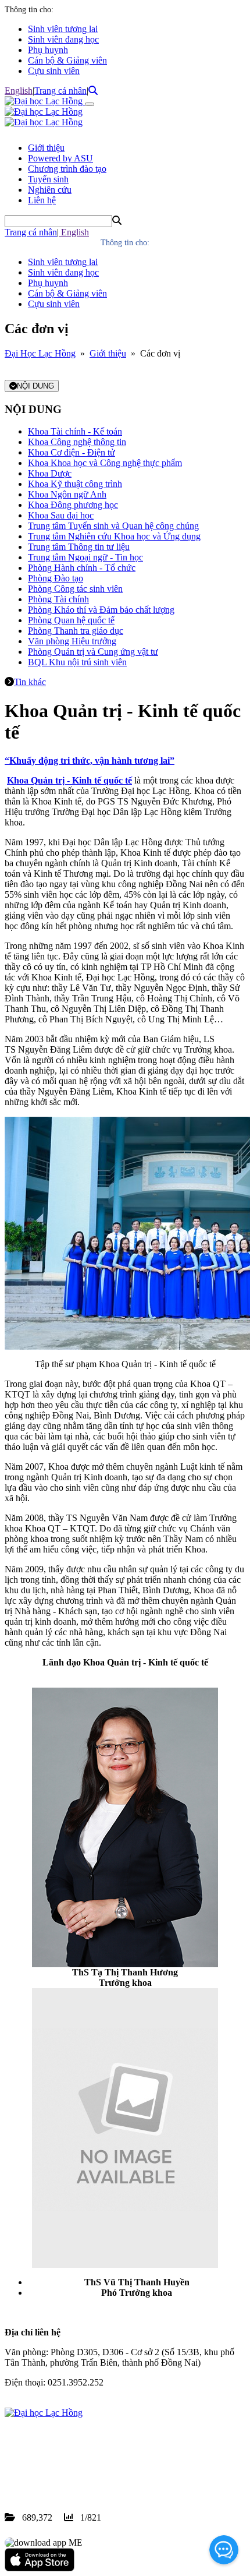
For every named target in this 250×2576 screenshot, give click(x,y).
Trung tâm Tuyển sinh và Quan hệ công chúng (113, 526)
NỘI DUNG (35, 386)
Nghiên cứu (50, 190)
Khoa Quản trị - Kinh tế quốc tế (69, 780)
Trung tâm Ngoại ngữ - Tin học (85, 557)
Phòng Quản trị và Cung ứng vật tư (93, 652)
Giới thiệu (46, 148)
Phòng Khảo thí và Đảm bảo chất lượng (101, 610)
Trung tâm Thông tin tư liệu (79, 547)
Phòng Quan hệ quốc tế (71, 620)
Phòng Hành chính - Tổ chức (82, 568)
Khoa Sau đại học (61, 515)
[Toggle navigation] (90, 104)
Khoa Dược (50, 473)
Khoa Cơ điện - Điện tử (72, 452)
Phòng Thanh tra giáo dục (76, 631)
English (19, 91)
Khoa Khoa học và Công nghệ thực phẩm (105, 463)
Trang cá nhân (60, 91)
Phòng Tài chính (58, 599)
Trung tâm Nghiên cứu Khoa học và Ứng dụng (114, 536)
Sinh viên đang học (63, 39)
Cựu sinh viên (54, 71)
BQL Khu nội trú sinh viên (77, 662)
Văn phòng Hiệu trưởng (72, 641)
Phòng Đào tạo (56, 578)
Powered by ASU (60, 158)
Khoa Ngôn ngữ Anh (67, 494)
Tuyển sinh (48, 179)
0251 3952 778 (99, 2465)
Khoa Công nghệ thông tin (77, 442)
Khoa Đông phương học (73, 505)
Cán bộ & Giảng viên (67, 60)
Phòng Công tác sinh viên (75, 589)
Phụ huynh (48, 50)
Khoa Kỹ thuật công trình (75, 484)
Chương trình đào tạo (67, 169)
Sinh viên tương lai (63, 29)
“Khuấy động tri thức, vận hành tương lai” (90, 761)
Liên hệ (42, 200)
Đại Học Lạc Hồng (40, 353)
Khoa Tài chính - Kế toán (75, 431)
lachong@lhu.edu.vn (92, 2476)
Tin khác (30, 682)
